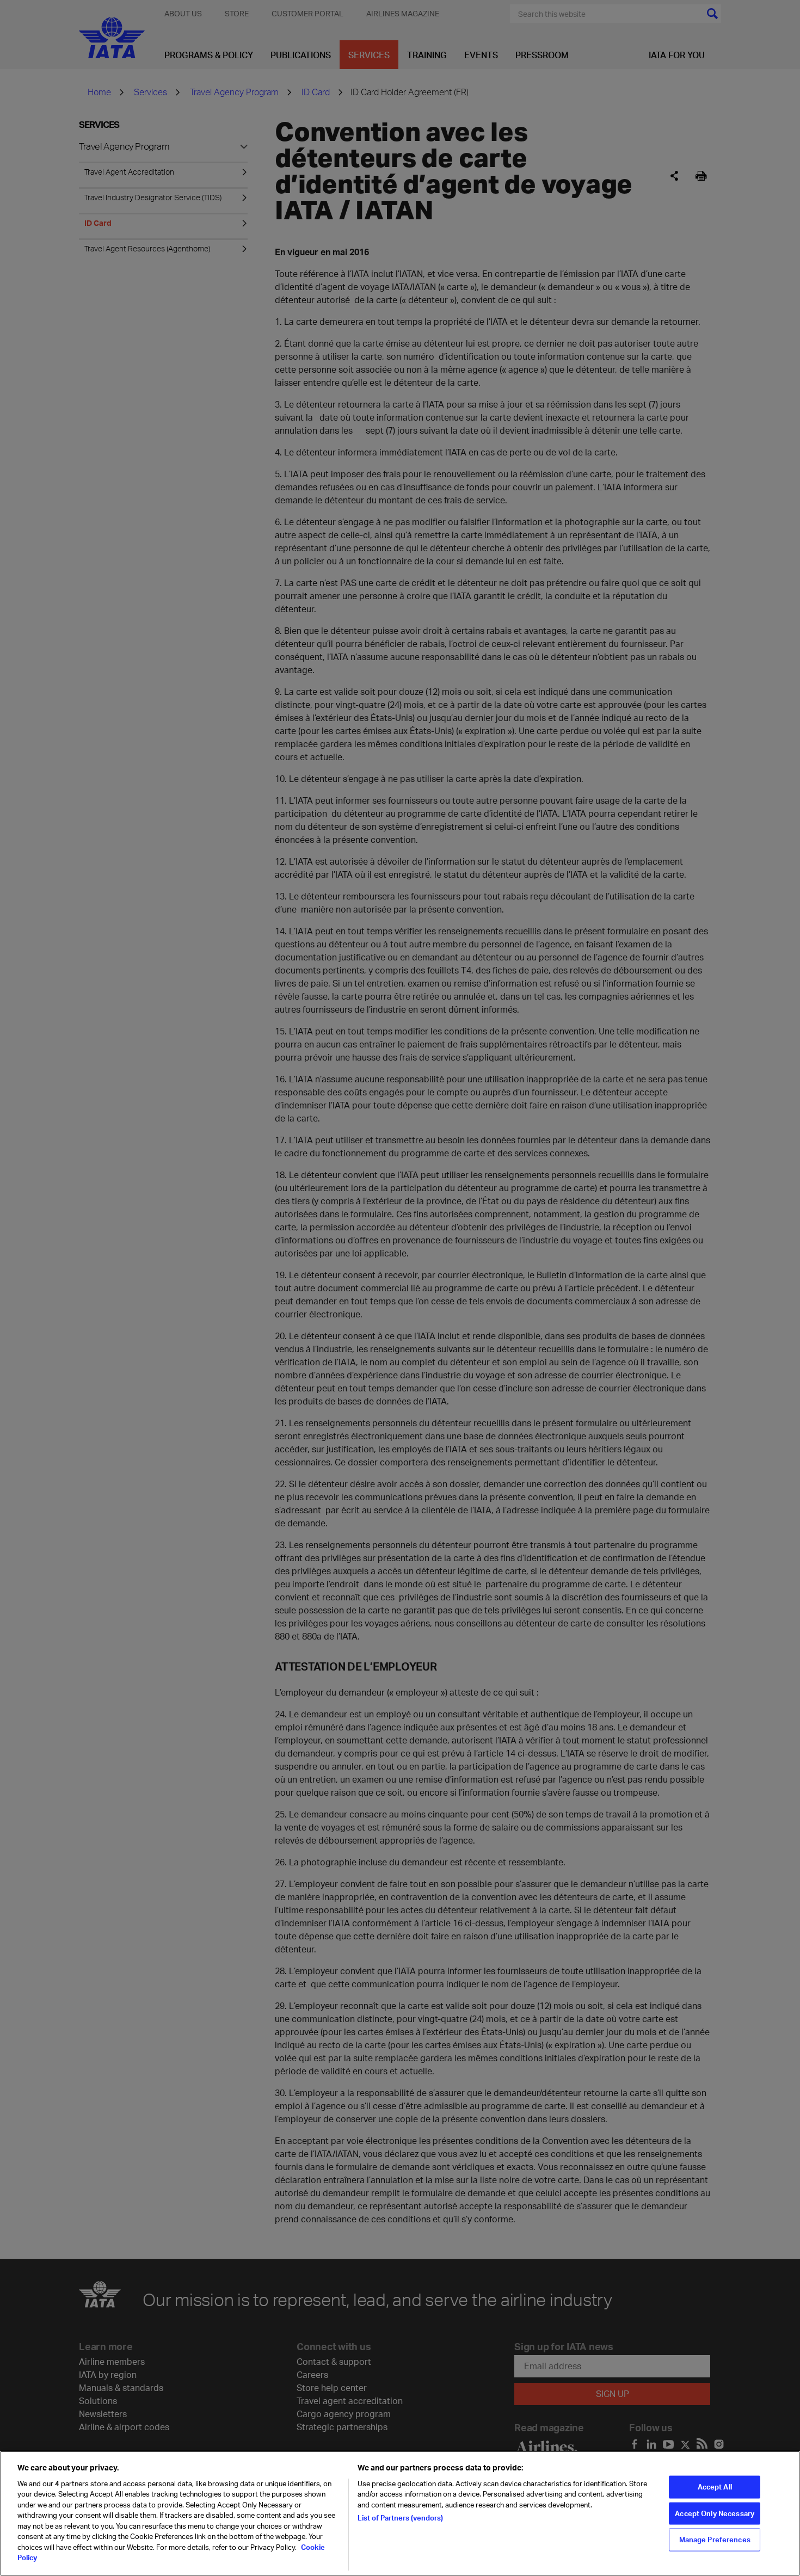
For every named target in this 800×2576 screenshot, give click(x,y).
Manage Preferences (715, 2540)
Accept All (715, 2486)
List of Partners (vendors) (400, 2518)
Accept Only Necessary (715, 2513)
